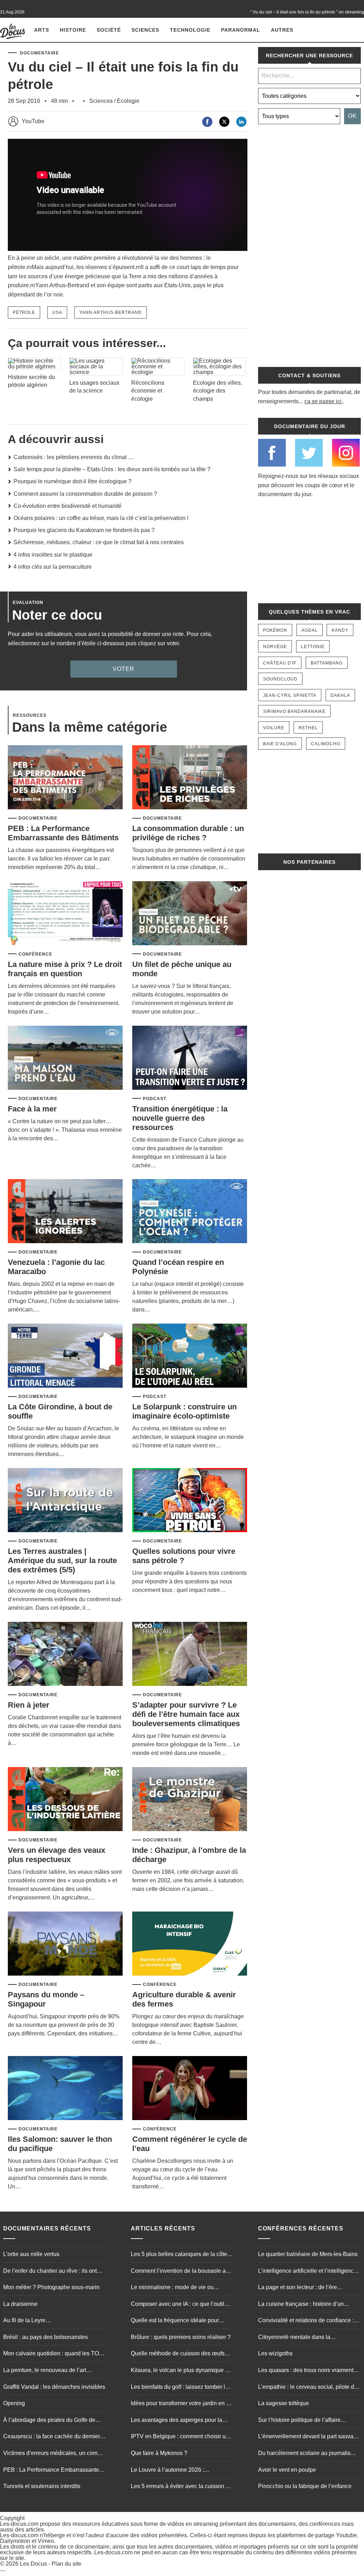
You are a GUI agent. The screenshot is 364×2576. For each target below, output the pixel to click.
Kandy (340, 630)
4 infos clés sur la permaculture (53, 567)
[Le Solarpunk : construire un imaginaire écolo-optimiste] (190, 1356)
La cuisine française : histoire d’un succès (301, 2304)
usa (57, 312)
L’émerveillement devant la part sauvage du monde (309, 2437)
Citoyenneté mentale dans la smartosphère (294, 2338)
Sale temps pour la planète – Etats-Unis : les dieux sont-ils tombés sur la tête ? (112, 469)
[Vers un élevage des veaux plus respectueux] (65, 1800)
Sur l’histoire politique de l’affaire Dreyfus (299, 2421)
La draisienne (20, 2304)
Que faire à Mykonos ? (159, 2453)
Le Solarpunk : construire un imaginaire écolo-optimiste (184, 1411)
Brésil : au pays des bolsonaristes (45, 2337)
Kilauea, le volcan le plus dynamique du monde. (181, 2371)
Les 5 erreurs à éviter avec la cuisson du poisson (181, 2487)
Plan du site (66, 2564)
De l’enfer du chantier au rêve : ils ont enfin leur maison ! (50, 2271)
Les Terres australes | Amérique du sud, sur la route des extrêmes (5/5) (62, 1560)
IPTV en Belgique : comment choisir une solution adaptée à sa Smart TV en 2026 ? (181, 2437)
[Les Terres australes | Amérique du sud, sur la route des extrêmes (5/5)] (65, 1501)
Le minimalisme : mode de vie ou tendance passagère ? (172, 2288)
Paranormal (241, 30)
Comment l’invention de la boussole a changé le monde (178, 2271)
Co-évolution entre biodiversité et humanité (68, 506)
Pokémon (275, 630)
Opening (14, 2403)
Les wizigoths (275, 2353)
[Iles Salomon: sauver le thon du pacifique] (65, 2089)
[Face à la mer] (65, 1058)
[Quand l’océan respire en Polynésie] (190, 1212)
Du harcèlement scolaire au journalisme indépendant (308, 2454)
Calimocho (326, 744)
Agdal (310, 630)
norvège (275, 647)
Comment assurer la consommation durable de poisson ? (85, 494)
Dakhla (340, 695)
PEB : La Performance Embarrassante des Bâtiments (63, 833)
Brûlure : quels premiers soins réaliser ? (181, 2337)
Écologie (128, 101)
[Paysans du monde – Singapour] (65, 1944)
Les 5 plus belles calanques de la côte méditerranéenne (179, 2255)
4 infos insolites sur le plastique (53, 555)
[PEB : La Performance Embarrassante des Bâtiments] (65, 778)
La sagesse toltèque (283, 2403)
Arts (42, 30)
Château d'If (280, 663)
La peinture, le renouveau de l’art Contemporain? (45, 2371)
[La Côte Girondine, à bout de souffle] (65, 1356)
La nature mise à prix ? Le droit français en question (65, 969)
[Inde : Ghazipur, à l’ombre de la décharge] (190, 1800)
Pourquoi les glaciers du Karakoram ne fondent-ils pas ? (84, 530)
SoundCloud (280, 679)
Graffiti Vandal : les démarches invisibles (54, 2386)
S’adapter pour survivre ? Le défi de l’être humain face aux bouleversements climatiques (186, 1714)
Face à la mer (32, 1109)
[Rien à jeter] (65, 1654)
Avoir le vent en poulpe (287, 2469)
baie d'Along (280, 744)
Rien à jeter (29, 1705)
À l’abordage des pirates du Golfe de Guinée (49, 2421)
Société (109, 30)
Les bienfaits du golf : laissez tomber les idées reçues (181, 2387)
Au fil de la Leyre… (27, 2320)
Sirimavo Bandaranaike (294, 711)
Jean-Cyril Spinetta (290, 695)
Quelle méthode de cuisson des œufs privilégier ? (178, 2354)
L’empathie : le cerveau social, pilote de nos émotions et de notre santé (308, 2387)
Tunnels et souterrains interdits (42, 2486)
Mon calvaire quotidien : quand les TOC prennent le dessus (53, 2354)
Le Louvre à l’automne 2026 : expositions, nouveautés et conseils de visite (180, 2470)
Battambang (327, 663)
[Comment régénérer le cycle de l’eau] (190, 2089)
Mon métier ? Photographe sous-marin (51, 2287)
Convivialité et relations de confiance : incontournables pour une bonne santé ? (309, 2321)
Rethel (308, 728)
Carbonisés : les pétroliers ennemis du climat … (74, 457)
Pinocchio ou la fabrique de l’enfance (305, 2486)
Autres (282, 30)
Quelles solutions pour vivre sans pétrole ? (184, 1556)
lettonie (313, 647)
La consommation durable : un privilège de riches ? (188, 833)
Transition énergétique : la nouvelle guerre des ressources (180, 1118)
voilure (274, 728)
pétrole (24, 312)
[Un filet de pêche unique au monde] (190, 914)
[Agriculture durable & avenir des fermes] (190, 1944)
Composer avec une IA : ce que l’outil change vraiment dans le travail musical (181, 2304)
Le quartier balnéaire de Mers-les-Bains (308, 2254)
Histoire (73, 30)
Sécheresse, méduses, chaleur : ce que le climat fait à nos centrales (99, 542)
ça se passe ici (323, 401)
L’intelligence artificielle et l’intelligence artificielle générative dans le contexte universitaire (307, 2271)
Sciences (145, 30)
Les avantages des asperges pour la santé (176, 2421)
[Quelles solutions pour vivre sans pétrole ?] (190, 1501)
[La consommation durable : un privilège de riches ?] (190, 778)
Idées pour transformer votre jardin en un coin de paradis (182, 2404)
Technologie (190, 30)
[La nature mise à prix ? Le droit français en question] (65, 914)
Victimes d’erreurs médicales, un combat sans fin (54, 2454)
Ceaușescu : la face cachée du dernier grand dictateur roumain (52, 2437)
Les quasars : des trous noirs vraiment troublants (306, 2371)
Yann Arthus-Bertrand (111, 312)
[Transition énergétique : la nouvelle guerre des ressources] (190, 1058)
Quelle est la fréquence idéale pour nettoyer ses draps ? (175, 2321)
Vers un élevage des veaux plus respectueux (57, 1855)
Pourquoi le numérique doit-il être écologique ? (73, 481)
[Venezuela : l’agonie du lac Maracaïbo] (65, 1212)
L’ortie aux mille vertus (31, 2254)
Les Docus (33, 2564)
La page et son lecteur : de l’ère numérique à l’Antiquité (298, 2288)
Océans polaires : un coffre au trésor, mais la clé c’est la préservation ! (101, 518)
